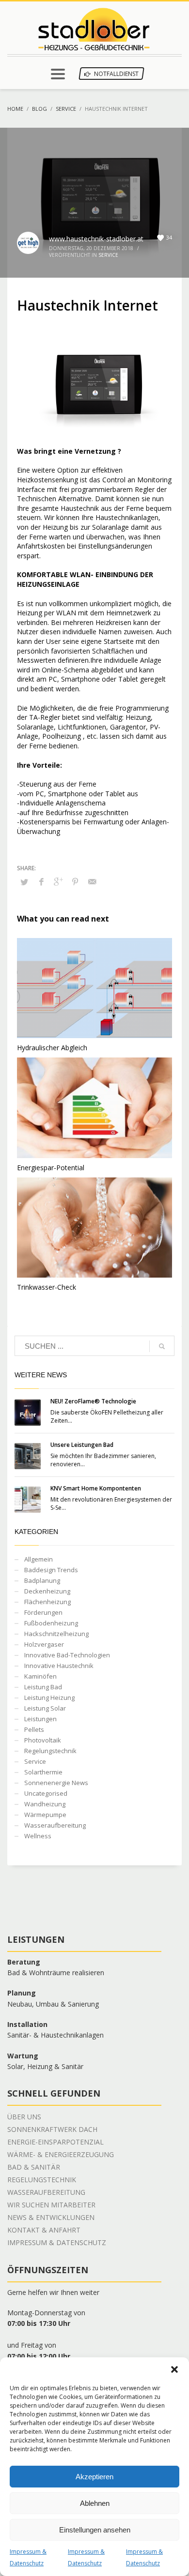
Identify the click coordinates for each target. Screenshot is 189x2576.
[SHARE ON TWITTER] (24, 882)
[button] (174, 2369)
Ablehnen (95, 2503)
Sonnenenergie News (56, 1783)
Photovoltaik (43, 1740)
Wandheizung (45, 1804)
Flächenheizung (47, 1602)
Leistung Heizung (49, 1697)
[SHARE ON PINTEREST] (75, 881)
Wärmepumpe (45, 1815)
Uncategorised (46, 1793)
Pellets (34, 1729)
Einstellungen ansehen (95, 2530)
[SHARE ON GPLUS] (58, 881)
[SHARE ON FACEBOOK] (41, 881)
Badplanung (42, 1580)
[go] (162, 1346)
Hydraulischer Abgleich (52, 1048)
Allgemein (39, 1559)
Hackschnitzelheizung (56, 1634)
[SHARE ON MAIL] (92, 881)
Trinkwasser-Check (47, 1287)
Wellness (38, 1836)
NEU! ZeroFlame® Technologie (93, 1401)
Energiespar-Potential (51, 1168)
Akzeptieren (94, 2477)
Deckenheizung (47, 1591)
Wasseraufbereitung (55, 1825)
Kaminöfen (40, 1676)
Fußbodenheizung (51, 1623)
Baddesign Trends (51, 1570)
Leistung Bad (43, 1687)
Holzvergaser (44, 1644)
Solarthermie (43, 1772)
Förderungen (43, 1612)
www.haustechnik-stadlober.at (96, 239)
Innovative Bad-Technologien (67, 1655)
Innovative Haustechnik (59, 1666)
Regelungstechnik (50, 1751)
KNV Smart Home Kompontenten (96, 1488)
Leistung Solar (45, 1708)
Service (108, 255)
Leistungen (40, 1719)
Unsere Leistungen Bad (82, 1445)
